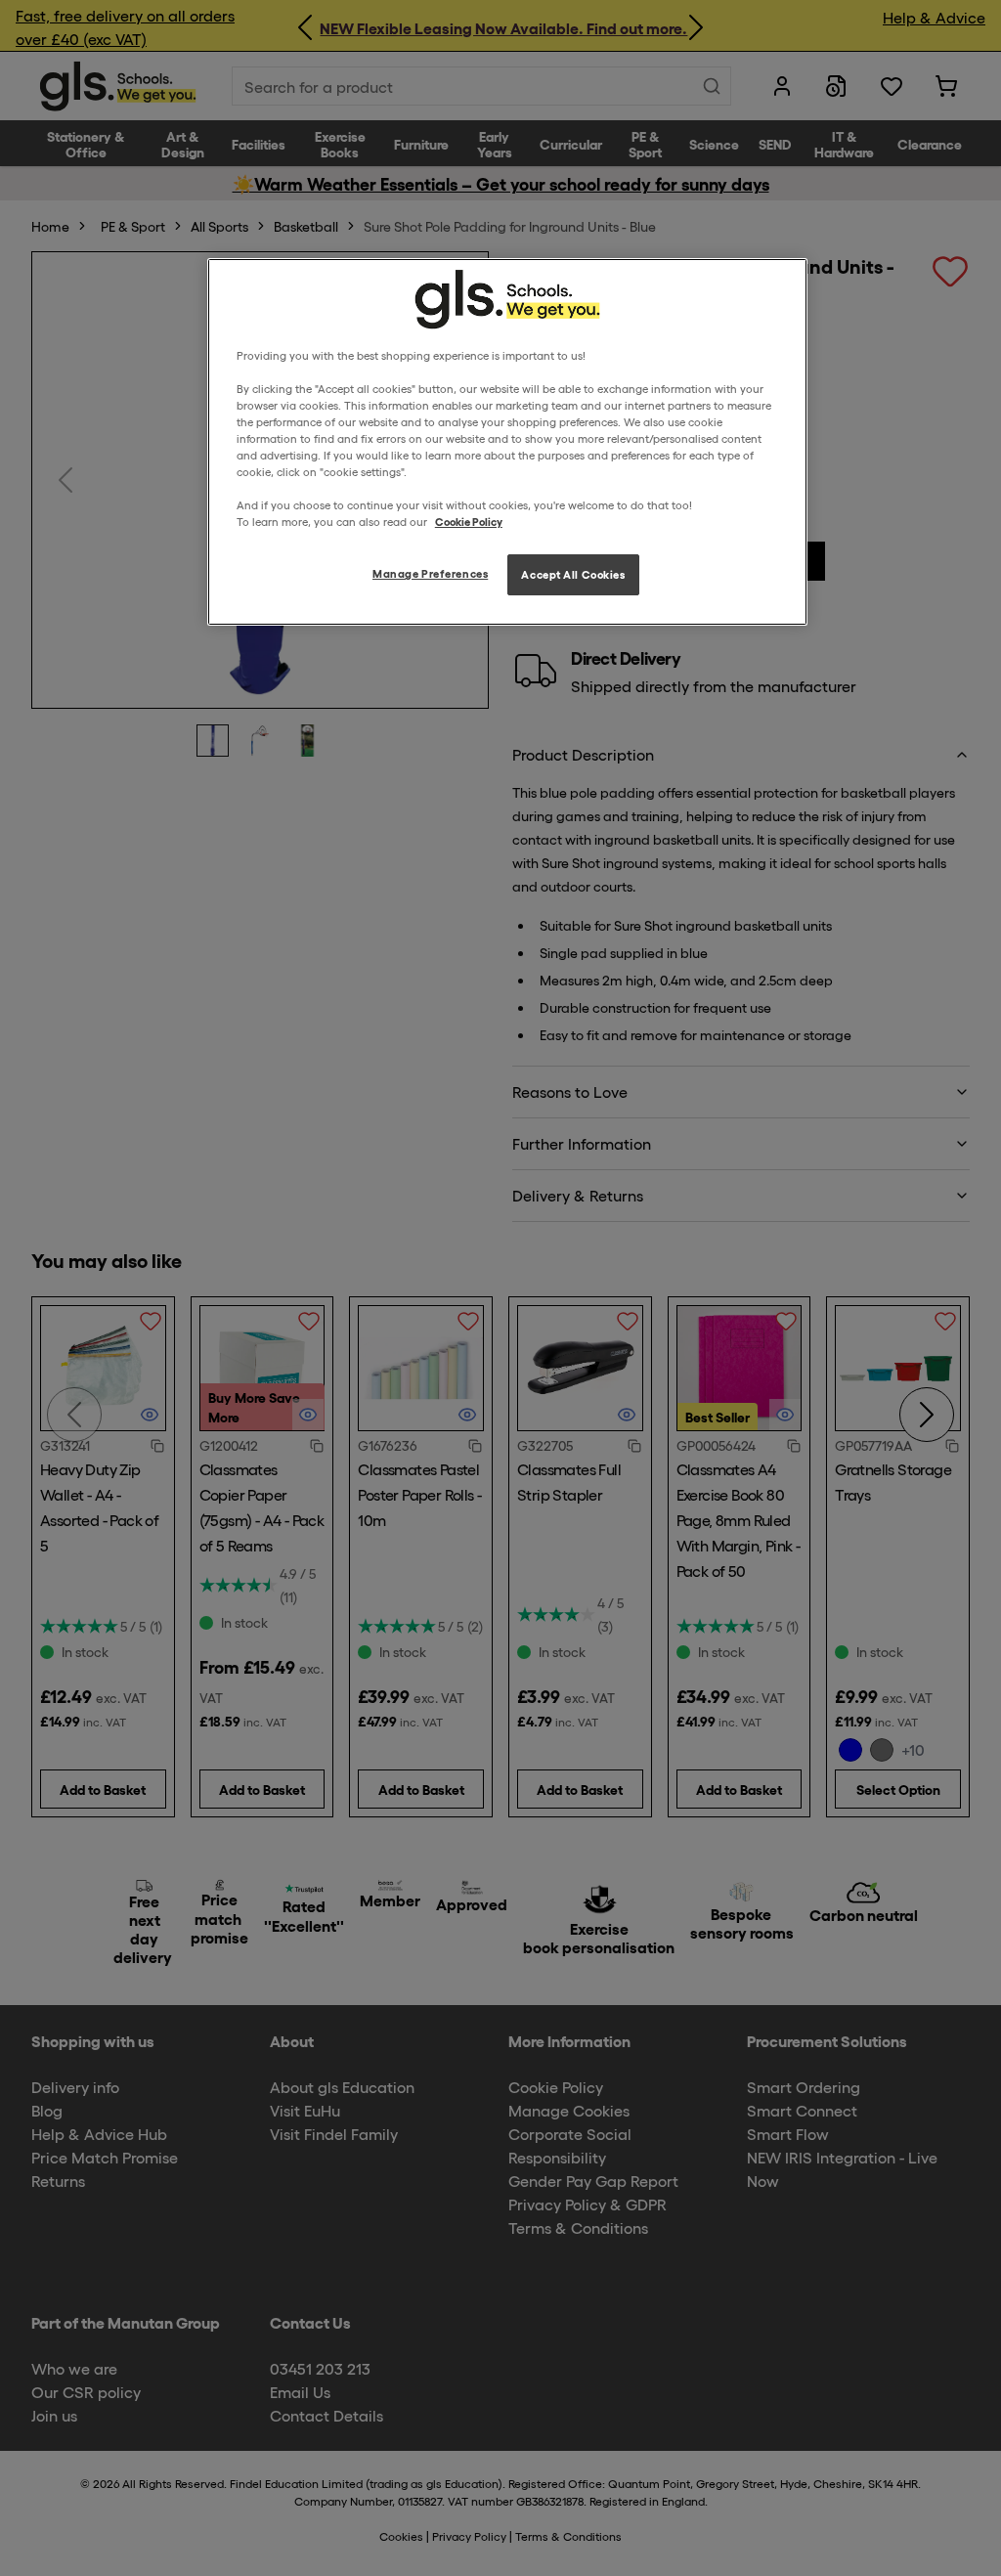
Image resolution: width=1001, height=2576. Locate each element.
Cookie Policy (469, 521)
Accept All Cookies (573, 574)
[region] (507, 442)
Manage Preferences (430, 573)
